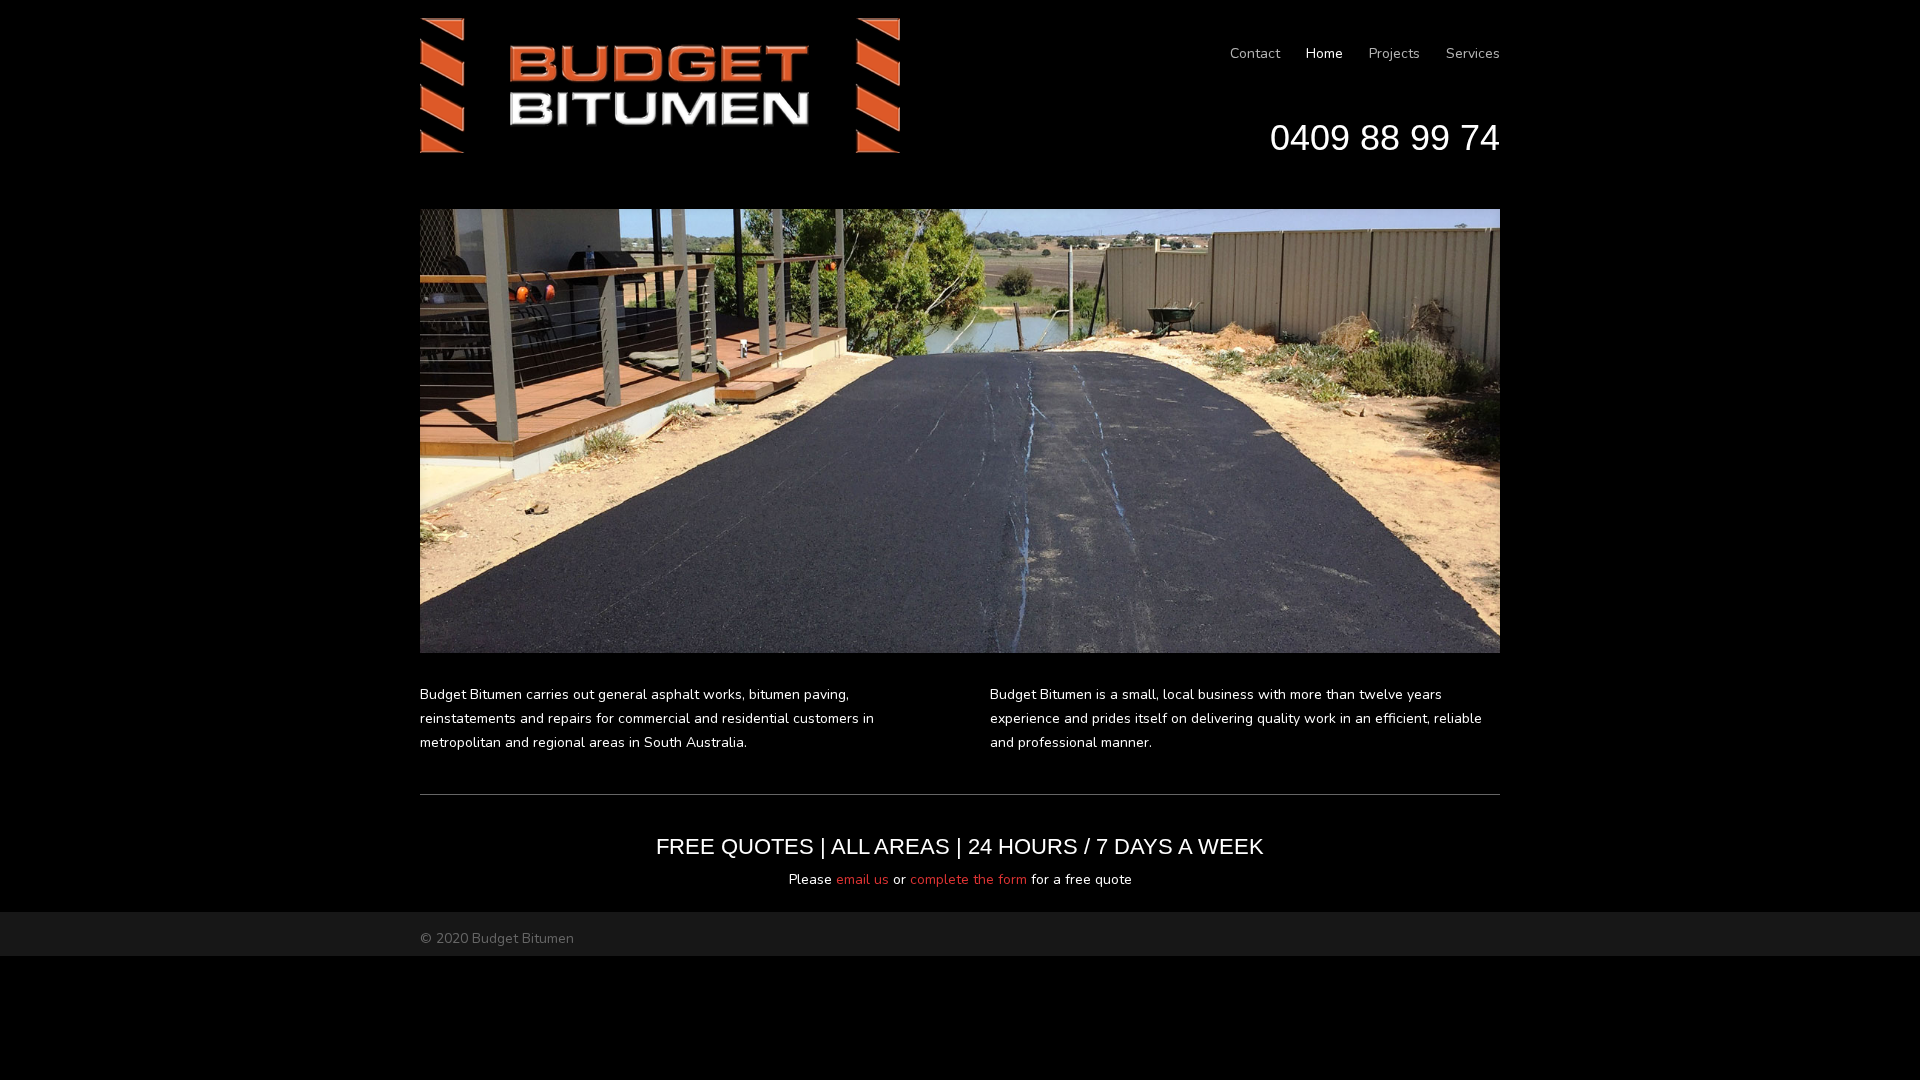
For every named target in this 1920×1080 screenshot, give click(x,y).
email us (862, 879)
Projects (1394, 53)
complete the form (968, 879)
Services (1473, 53)
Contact (1255, 53)
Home (1324, 53)
